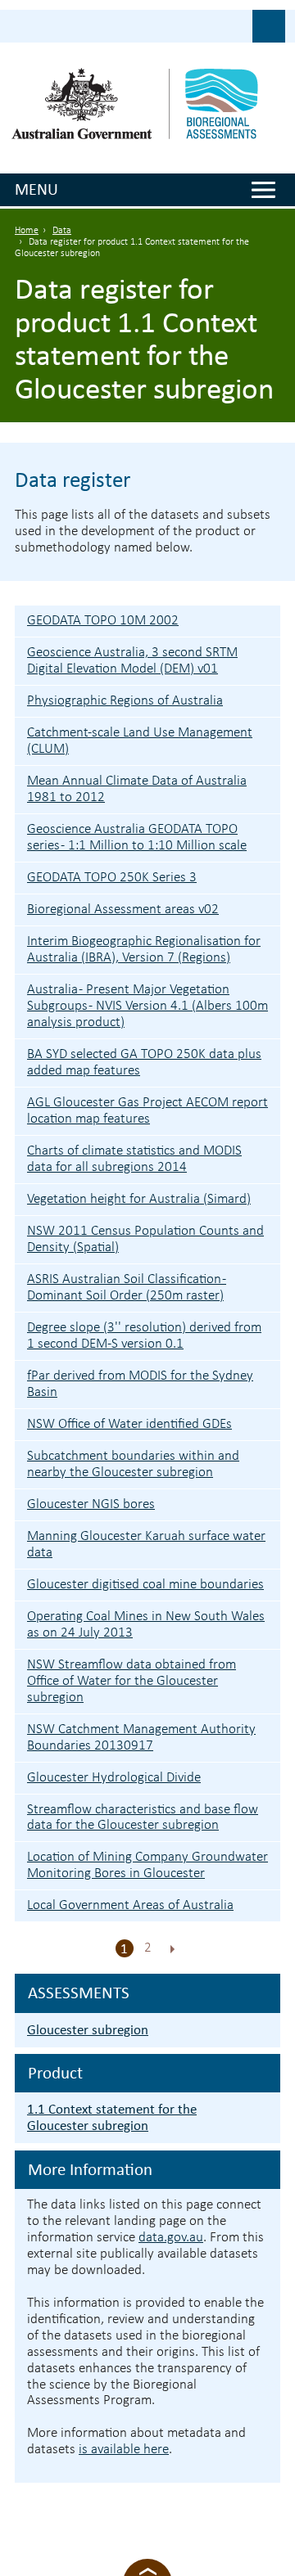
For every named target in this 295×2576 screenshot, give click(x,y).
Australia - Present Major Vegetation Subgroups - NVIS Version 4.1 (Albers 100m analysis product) (147, 1006)
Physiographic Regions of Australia (125, 701)
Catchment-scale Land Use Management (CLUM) (140, 741)
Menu (36, 189)
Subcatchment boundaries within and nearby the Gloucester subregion (133, 1464)
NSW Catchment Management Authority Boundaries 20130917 (141, 1738)
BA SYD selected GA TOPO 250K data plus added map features (144, 1063)
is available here (124, 2450)
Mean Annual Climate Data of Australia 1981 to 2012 (137, 789)
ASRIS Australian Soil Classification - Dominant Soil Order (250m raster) (127, 1288)
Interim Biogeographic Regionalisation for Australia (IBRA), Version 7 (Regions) (144, 950)
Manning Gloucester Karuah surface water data (146, 1545)
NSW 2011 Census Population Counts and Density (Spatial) (145, 1239)
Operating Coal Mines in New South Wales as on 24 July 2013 (146, 1625)
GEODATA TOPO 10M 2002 (103, 621)
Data (62, 231)
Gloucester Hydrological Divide (114, 1778)
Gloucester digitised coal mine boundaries (145, 1585)
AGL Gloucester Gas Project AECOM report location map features (147, 1111)
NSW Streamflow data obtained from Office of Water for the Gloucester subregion (132, 1681)
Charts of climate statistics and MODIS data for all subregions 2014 (134, 1159)
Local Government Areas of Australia (130, 1905)
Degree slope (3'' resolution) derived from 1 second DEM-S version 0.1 (144, 1336)
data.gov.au (171, 2238)
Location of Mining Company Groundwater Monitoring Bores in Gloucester (147, 1865)
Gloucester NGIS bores (91, 1504)
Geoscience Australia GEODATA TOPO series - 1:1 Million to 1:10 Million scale (137, 838)
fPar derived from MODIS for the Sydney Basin (140, 1384)
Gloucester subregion (88, 2030)
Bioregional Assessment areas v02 (123, 910)
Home (27, 231)
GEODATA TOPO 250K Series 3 (112, 878)
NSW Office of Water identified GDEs (129, 1424)
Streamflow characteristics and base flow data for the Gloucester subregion (143, 1818)
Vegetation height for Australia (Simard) (139, 1199)
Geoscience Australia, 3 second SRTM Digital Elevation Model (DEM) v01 (132, 661)
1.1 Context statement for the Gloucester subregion (112, 2117)
